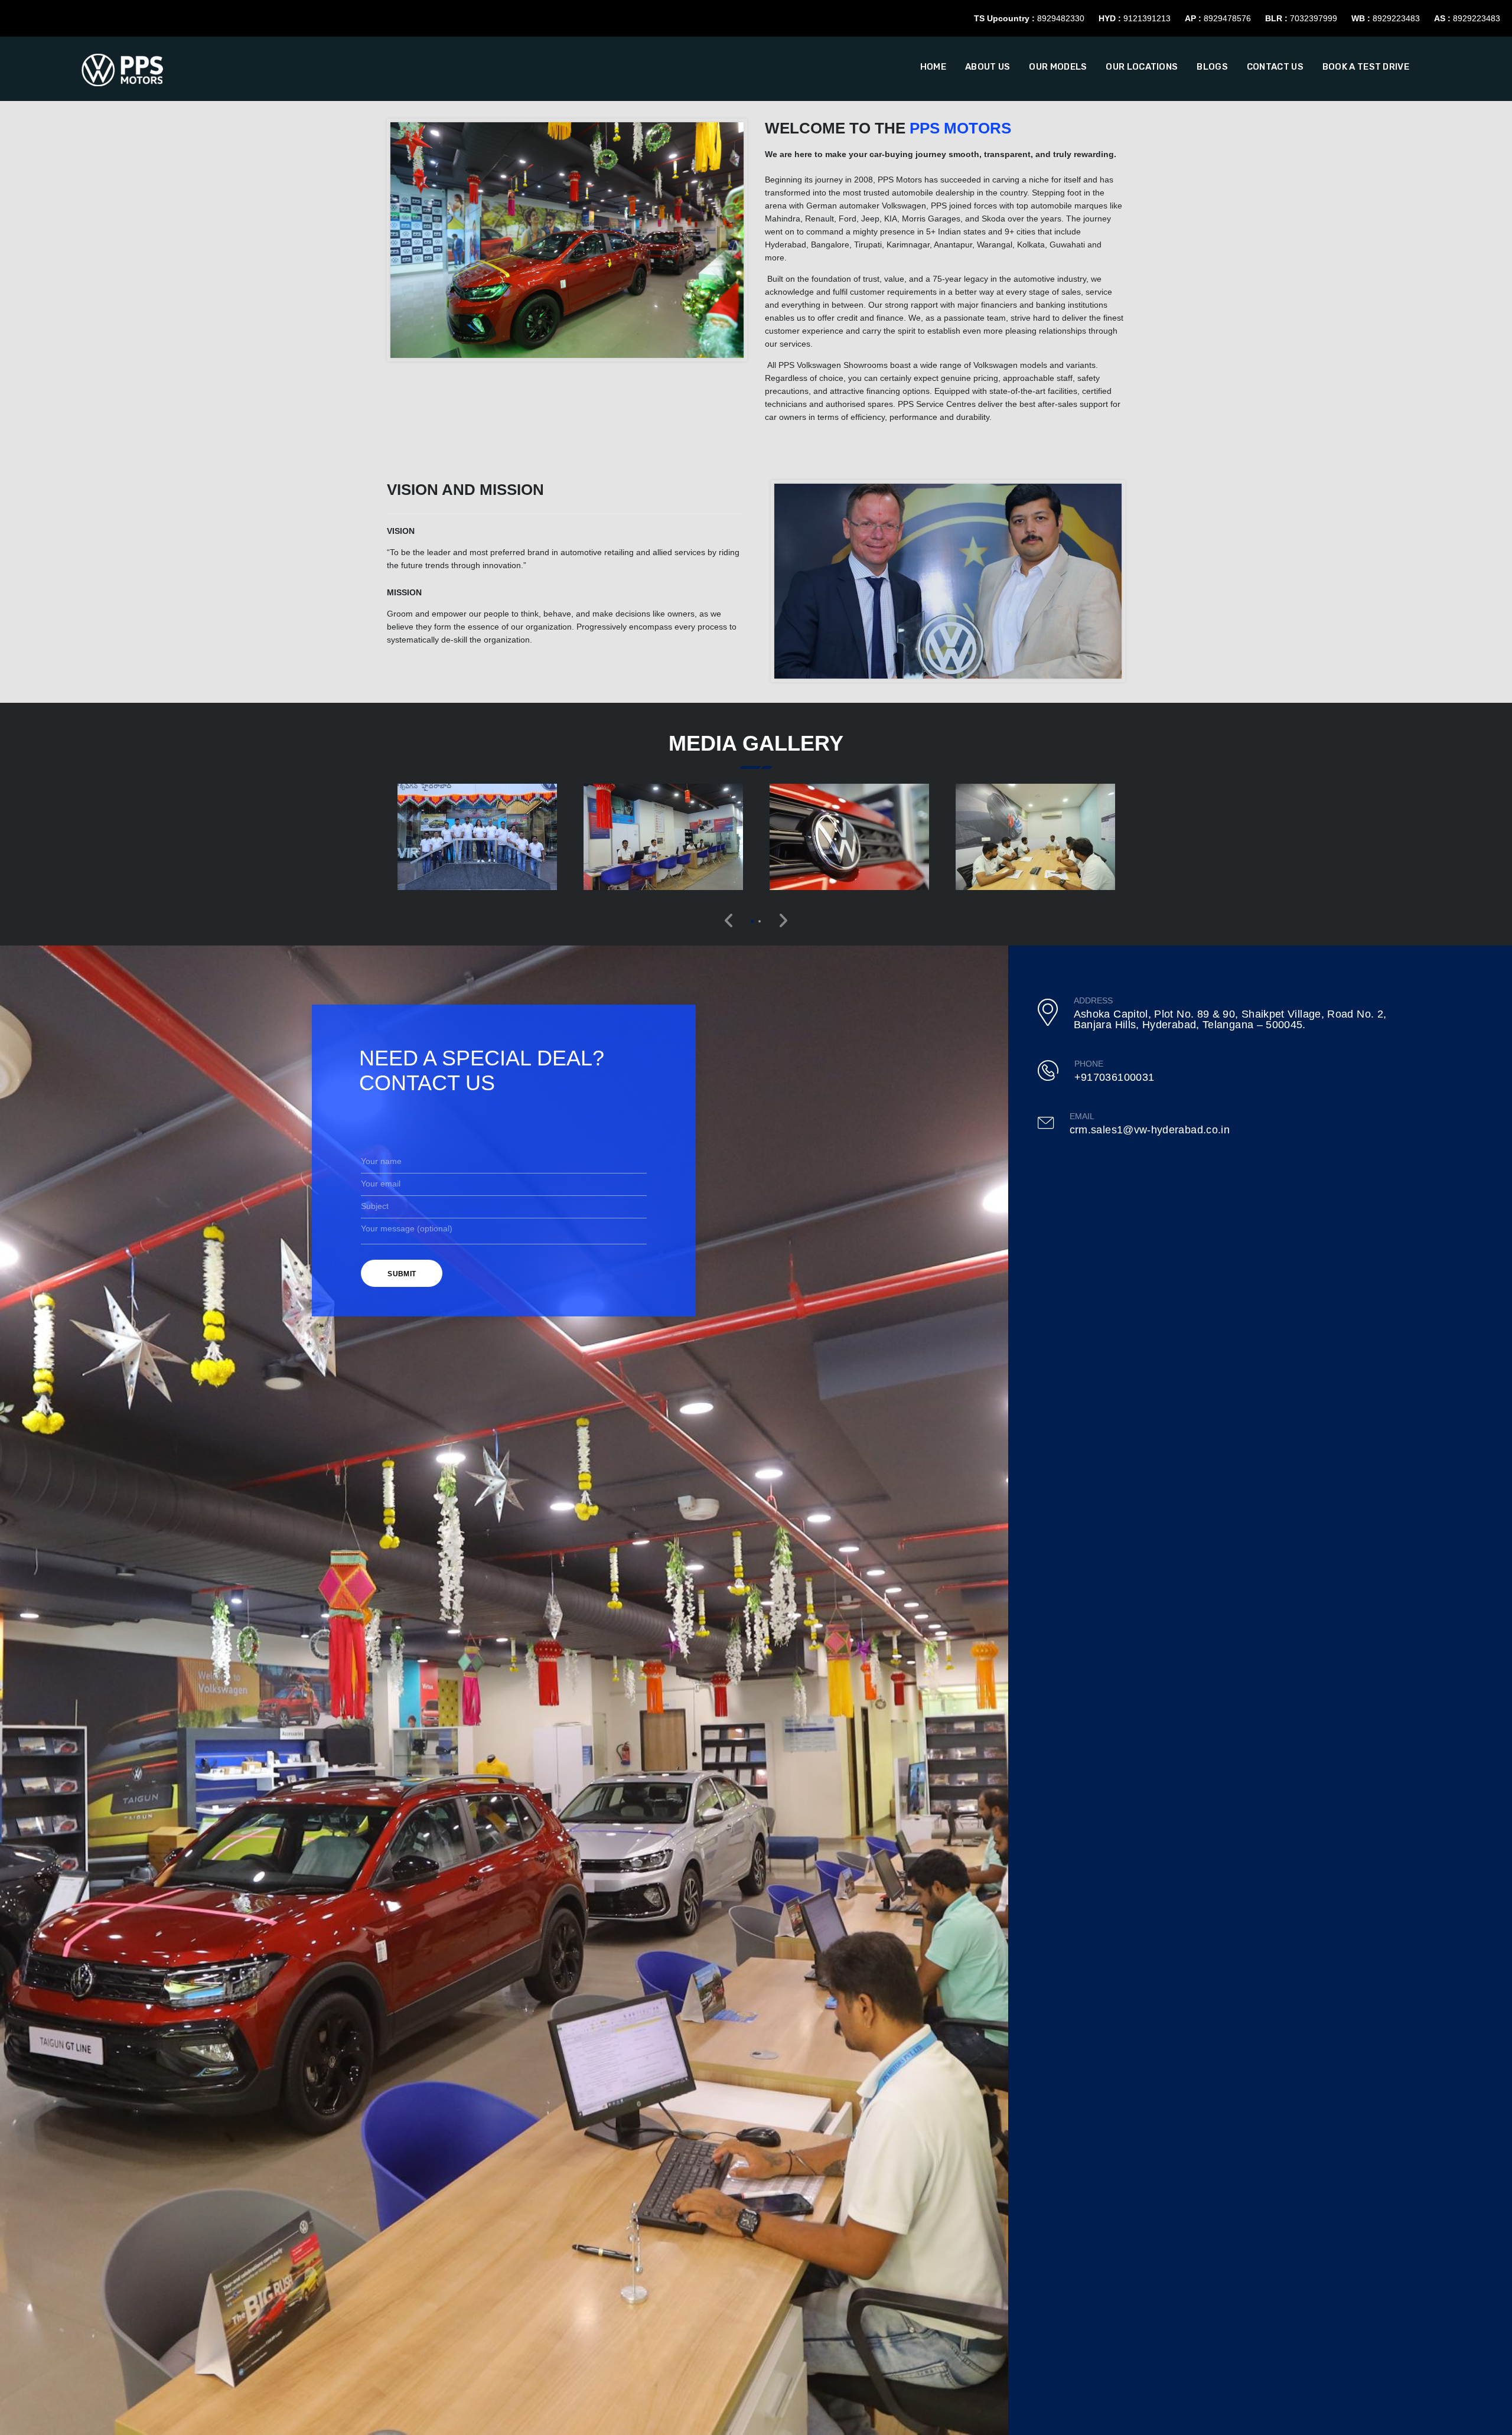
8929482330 (1061, 18)
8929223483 (1396, 18)
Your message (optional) (407, 1228)
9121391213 (1147, 18)
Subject (375, 1206)
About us (988, 67)
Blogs (1212, 67)
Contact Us (1275, 67)
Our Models (1058, 67)
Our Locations (1142, 67)
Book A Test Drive (1366, 67)
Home (933, 67)
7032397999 (1314, 18)
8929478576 (1227, 18)
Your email (381, 1184)
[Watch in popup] (477, 837)
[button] (752, 921)
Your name (381, 1161)
